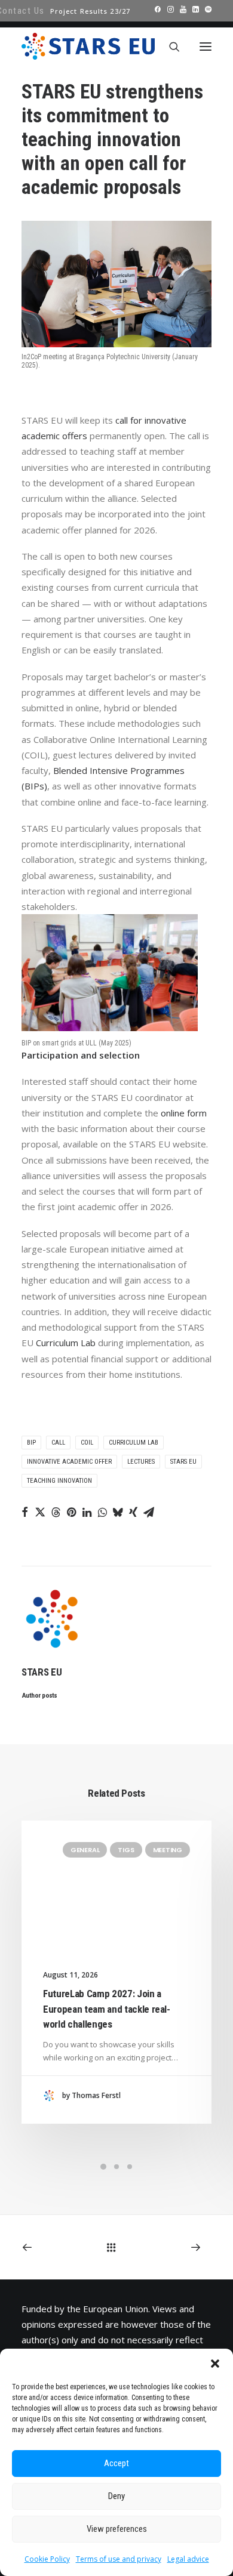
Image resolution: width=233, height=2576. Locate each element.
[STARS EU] (88, 46)
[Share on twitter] (40, 1512)
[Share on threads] (56, 1512)
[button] (215, 2364)
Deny (116, 2496)
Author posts (40, 1695)
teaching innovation (59, 1481)
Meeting (168, 1850)
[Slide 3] (130, 2167)
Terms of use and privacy (119, 2559)
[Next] (175, 2247)
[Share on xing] (133, 1512)
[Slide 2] (116, 2167)
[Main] (116, 2247)
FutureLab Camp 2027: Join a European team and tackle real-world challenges (107, 2009)
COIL (87, 1443)
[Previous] (58, 2247)
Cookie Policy (47, 2559)
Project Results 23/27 (90, 11)
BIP (31, 1443)
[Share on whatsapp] (102, 1512)
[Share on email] (149, 1512)
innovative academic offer (69, 1462)
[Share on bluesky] (118, 1512)
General (85, 1850)
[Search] (169, 47)
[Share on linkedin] (87, 1512)
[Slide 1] (103, 2167)
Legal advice (188, 2559)
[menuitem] (90, 11)
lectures (141, 1462)
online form (184, 1113)
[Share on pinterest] (71, 1512)
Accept (116, 2463)
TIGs (126, 1850)
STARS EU (183, 1462)
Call (58, 1443)
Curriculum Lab (66, 1343)
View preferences (117, 2529)
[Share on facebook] (24, 1512)
